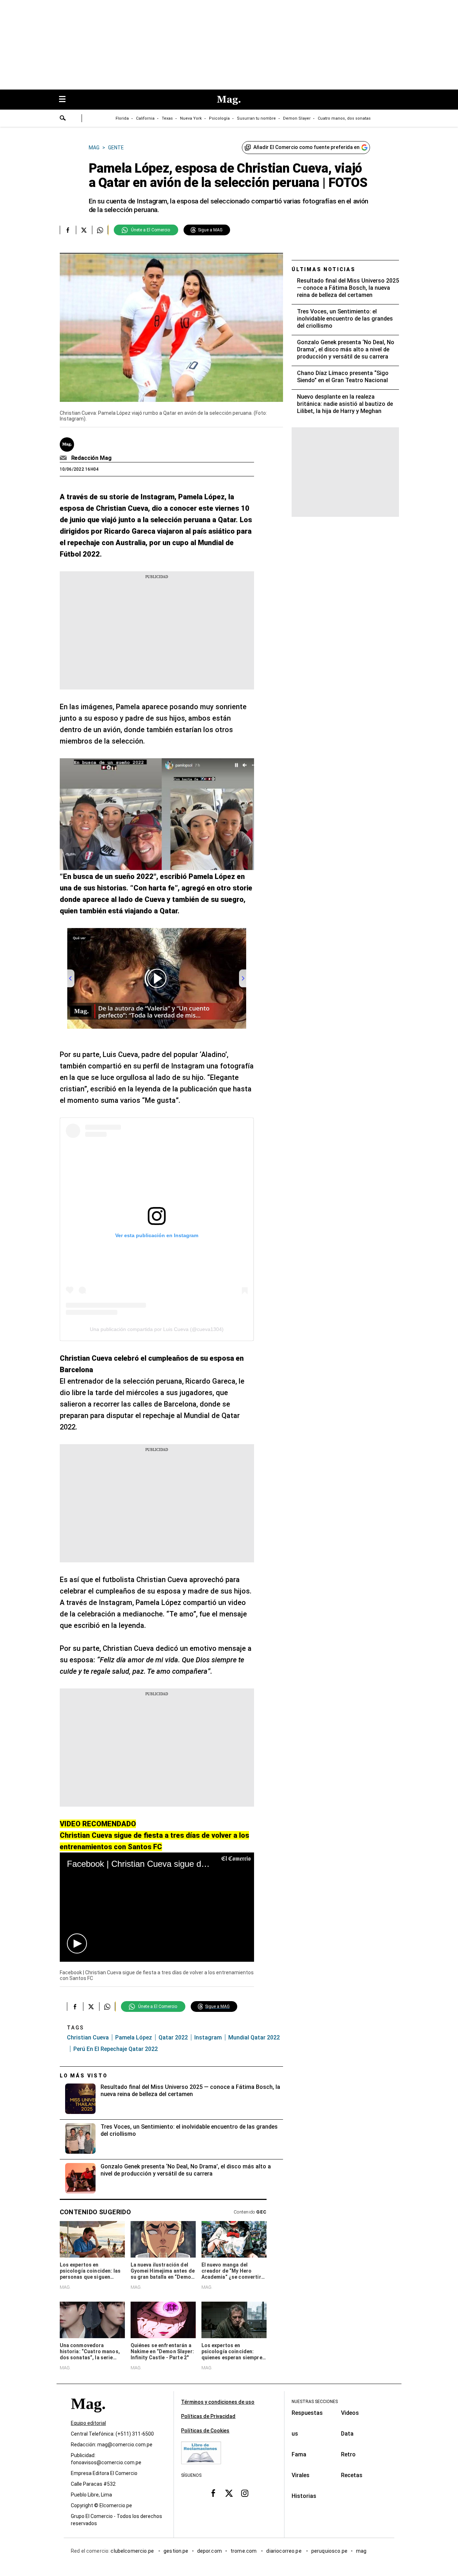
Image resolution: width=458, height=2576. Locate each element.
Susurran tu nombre (256, 118)
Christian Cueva (88, 2037)
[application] (157, 1907)
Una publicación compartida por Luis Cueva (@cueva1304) (157, 1329)
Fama (299, 2454)
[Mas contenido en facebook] (213, 2493)
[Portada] (88, 2417)
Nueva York (191, 118)
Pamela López (134, 2037)
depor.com (209, 2551)
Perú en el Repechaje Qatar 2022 (116, 2049)
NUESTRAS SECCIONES (315, 2402)
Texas (167, 118)
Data (347, 2434)
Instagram (208, 2037)
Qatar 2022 (173, 2037)
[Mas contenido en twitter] (229, 2493)
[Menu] (66, 100)
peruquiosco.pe (329, 2551)
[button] (77, 1943)
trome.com (244, 2551)
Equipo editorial (88, 2423)
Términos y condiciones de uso (218, 2402)
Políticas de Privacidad (208, 2416)
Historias (304, 2496)
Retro (348, 2454)
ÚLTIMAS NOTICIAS (324, 269)
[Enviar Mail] (64, 458)
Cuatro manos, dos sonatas (344, 118)
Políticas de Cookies (205, 2431)
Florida (122, 118)
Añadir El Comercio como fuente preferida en (306, 147)
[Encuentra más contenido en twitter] (84, 230)
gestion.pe (176, 2551)
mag (361, 2551)
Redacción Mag (91, 458)
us (295, 2434)
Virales (301, 2475)
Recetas (352, 2475)
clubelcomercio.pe (133, 2551)
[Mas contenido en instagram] (245, 2493)
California (145, 118)
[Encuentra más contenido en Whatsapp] (100, 230)
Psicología (219, 118)
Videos (350, 2413)
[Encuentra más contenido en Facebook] (68, 230)
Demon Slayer (297, 118)
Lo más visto (84, 2076)
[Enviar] (63, 119)
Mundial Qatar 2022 (254, 2037)
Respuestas (307, 2413)
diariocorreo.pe (284, 2551)
